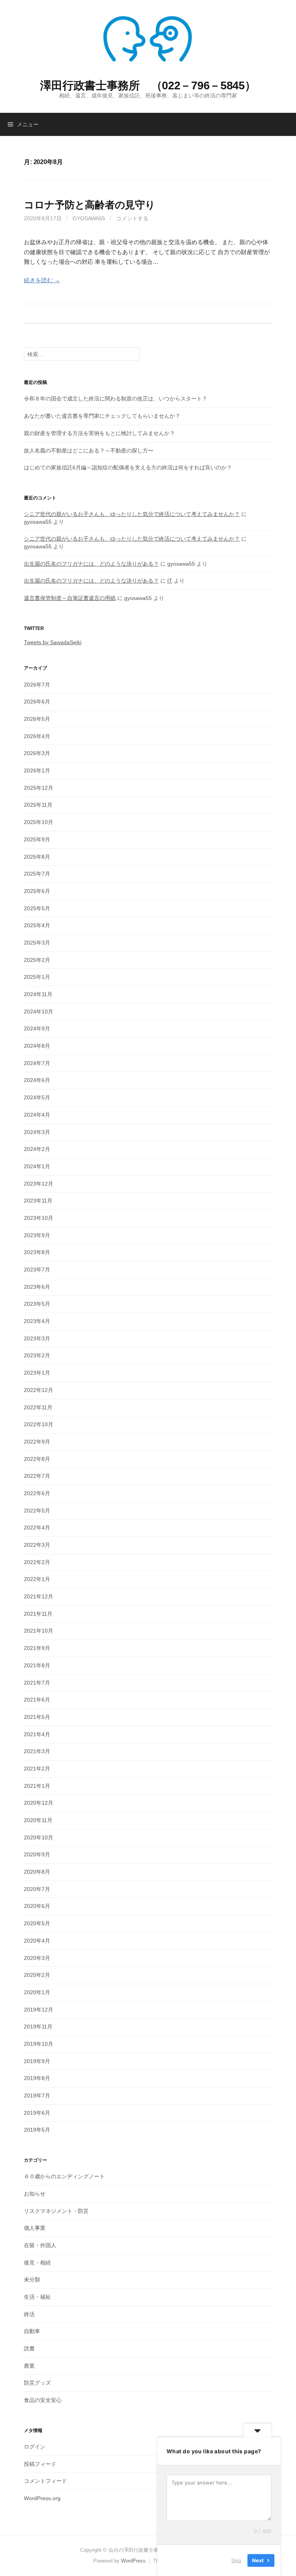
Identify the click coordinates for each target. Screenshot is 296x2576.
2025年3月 (37, 943)
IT (170, 581)
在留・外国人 (40, 2245)
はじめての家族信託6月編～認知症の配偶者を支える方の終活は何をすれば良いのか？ (128, 467)
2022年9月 (37, 1442)
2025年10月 (39, 822)
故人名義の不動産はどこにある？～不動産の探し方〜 (89, 451)
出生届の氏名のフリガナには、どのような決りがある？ (91, 564)
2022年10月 (39, 1424)
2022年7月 (37, 1476)
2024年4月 (37, 1115)
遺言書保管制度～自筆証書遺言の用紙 (70, 598)
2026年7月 (37, 685)
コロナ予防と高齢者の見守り (90, 205)
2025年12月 (39, 788)
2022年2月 (37, 1562)
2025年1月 (37, 977)
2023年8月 (37, 1252)
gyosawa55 (89, 218)
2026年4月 (37, 736)
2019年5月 (37, 2130)
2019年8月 (37, 2078)
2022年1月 (37, 1579)
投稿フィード (40, 2464)
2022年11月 (38, 1407)
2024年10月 (39, 1012)
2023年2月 (37, 1355)
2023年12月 (39, 1184)
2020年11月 (38, 1820)
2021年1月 (37, 1786)
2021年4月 (37, 1734)
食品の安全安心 (43, 2400)
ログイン (35, 2447)
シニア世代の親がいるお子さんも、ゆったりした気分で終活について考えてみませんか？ (132, 514)
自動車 (32, 2331)
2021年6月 (37, 1700)
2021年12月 (39, 1596)
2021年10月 (39, 1631)
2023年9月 (37, 1235)
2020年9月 (37, 1854)
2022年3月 (37, 1545)
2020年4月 (37, 1941)
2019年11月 (38, 2027)
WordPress (133, 2561)
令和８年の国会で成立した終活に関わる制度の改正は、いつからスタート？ (116, 399)
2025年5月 (37, 908)
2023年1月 (37, 1373)
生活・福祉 (37, 2297)
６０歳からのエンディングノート (64, 2176)
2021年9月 (37, 1648)
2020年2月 (37, 1975)
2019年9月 (37, 2061)
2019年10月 (39, 2044)
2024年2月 (37, 1149)
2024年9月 (37, 1028)
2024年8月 (37, 1046)
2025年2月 (37, 960)
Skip (236, 2560)
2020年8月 (37, 1872)
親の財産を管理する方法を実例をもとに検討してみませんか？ (99, 433)
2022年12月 (39, 1390)
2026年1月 (37, 770)
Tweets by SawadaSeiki (53, 642)
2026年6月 (37, 702)
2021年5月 (37, 1717)
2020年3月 (37, 1958)
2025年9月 (37, 839)
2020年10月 (39, 1837)
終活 (29, 2314)
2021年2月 (37, 1769)
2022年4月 (37, 1528)
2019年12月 (39, 2010)
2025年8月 (37, 857)
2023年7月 (37, 1270)
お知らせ (35, 2194)
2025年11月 (38, 805)
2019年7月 (37, 2095)
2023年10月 (39, 1218)
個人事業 (35, 2228)
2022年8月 (37, 1459)
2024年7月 (37, 1063)
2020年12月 (39, 1803)
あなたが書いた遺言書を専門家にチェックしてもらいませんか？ (102, 416)
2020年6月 (37, 1906)
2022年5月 (37, 1511)
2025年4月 (37, 925)
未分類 (32, 2280)
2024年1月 (37, 1166)
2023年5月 (37, 1304)
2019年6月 (37, 2113)
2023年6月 (37, 1287)
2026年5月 (37, 719)
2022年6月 (37, 1493)
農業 (29, 2366)
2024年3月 (37, 1132)
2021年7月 (37, 1683)
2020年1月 (37, 1992)
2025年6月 (37, 891)
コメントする (132, 218)
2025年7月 (37, 874)
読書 (29, 2348)
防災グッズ (37, 2383)
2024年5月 (37, 1097)
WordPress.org (42, 2498)
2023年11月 (38, 1201)
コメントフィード (45, 2481)
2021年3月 (37, 1751)
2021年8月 (37, 1665)
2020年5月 (37, 1923)
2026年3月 (37, 753)
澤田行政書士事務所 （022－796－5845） (148, 85)
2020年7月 (37, 1889)
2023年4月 (37, 1321)
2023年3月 (37, 1338)
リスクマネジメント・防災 (56, 2211)
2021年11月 (38, 1614)
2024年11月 (38, 994)
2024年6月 (37, 1080)
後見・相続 (37, 2263)
